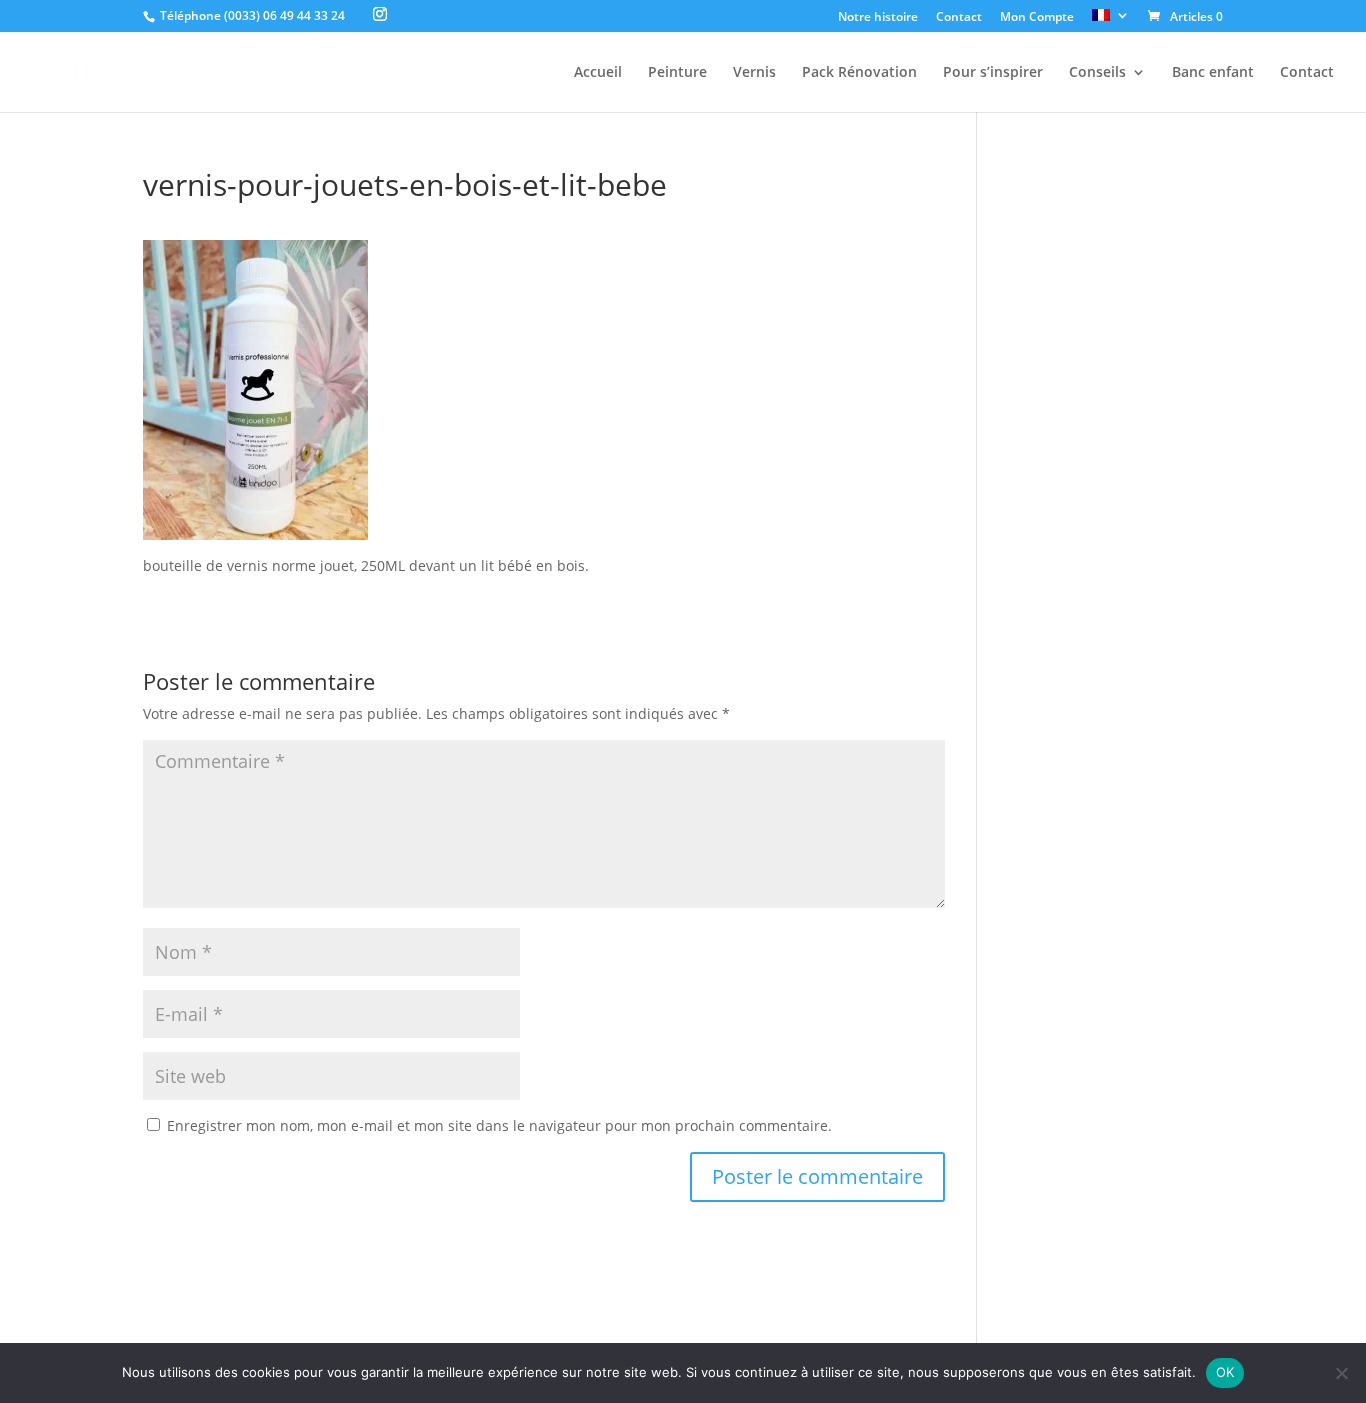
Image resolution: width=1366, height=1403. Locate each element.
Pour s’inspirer (993, 73)
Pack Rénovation (859, 73)
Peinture (677, 73)
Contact (959, 18)
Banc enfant (1213, 73)
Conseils (1097, 73)
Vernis (754, 73)
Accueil (598, 73)
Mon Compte (1037, 18)
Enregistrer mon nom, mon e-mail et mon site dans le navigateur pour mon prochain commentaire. (499, 1125)
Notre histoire (878, 18)
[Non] (1341, 1373)
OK (1225, 1372)
